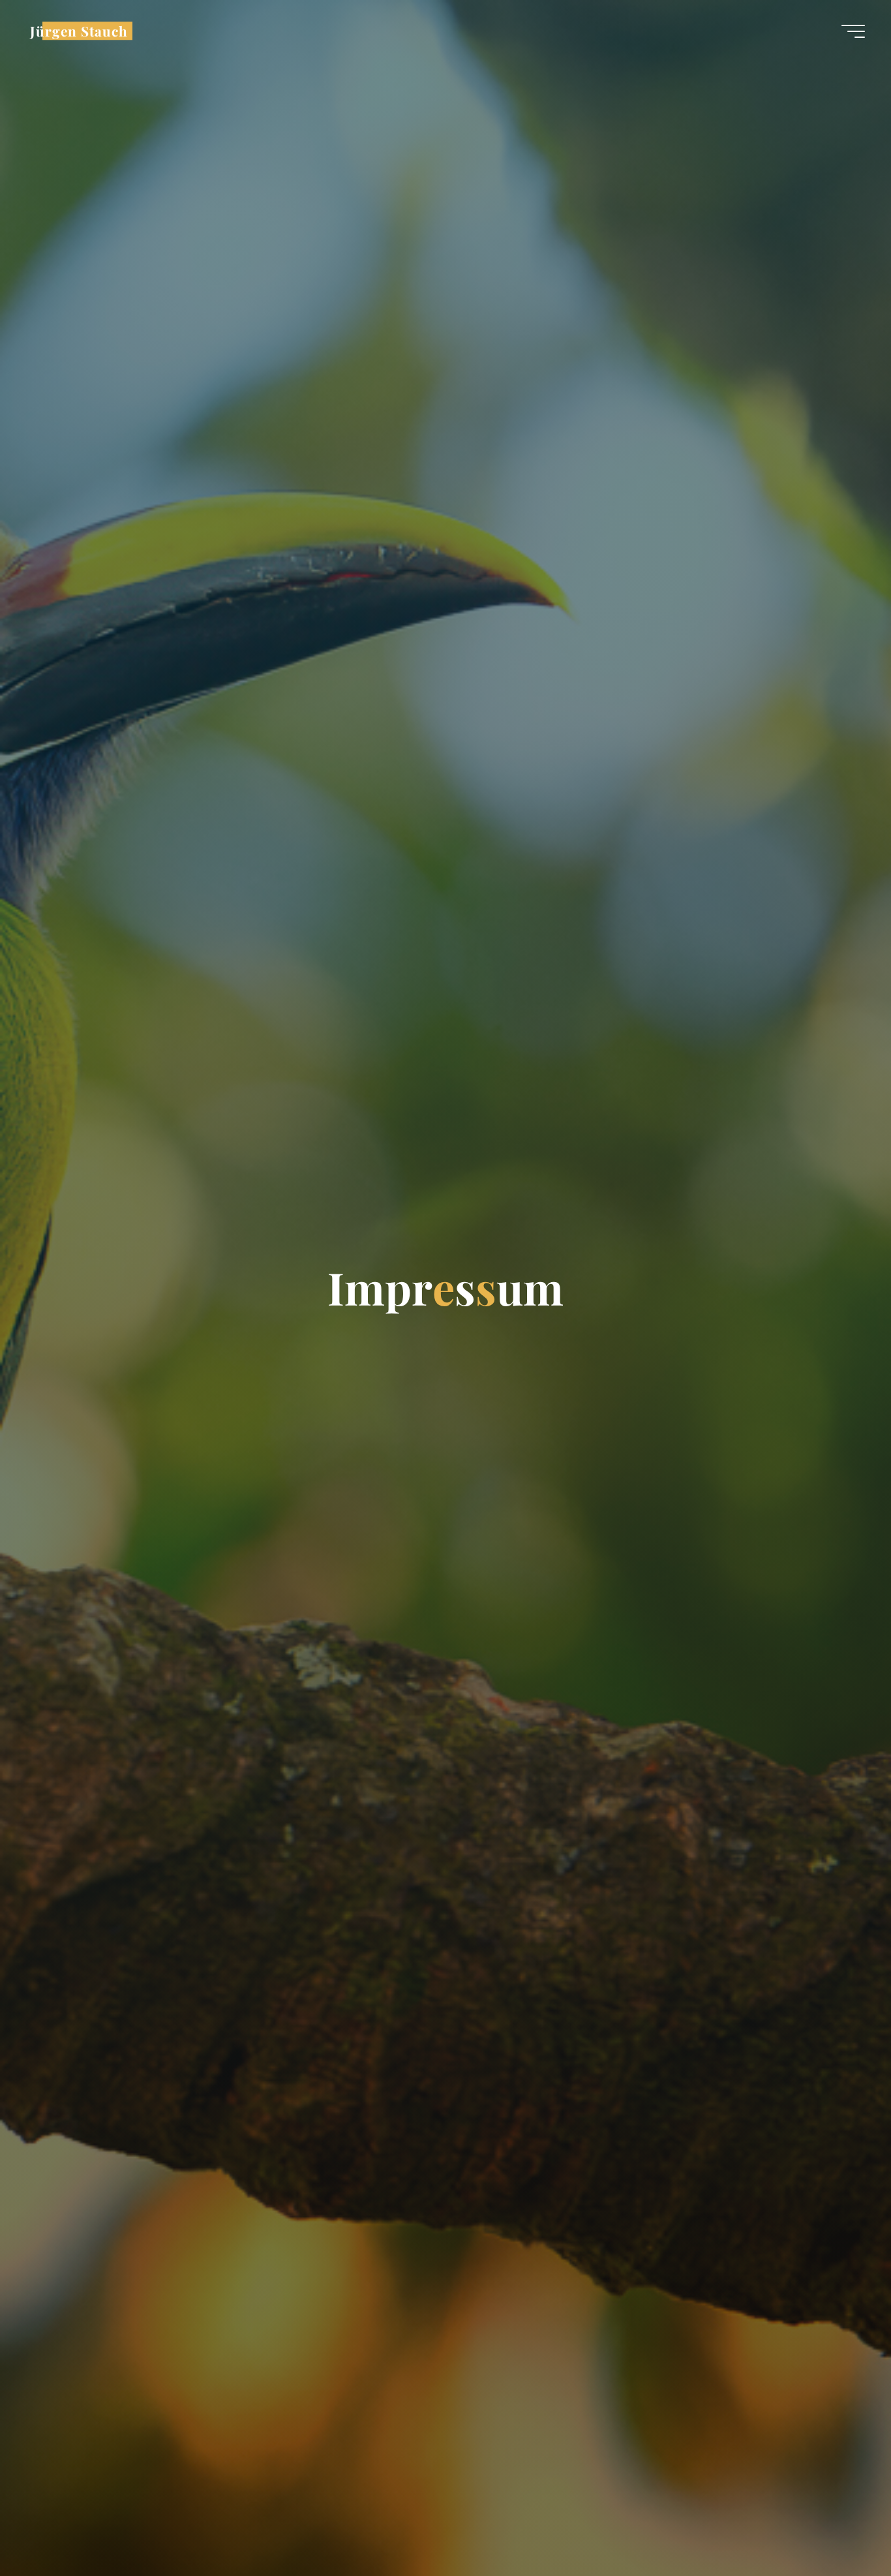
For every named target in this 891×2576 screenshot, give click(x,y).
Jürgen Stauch (79, 31)
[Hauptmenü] (853, 31)
